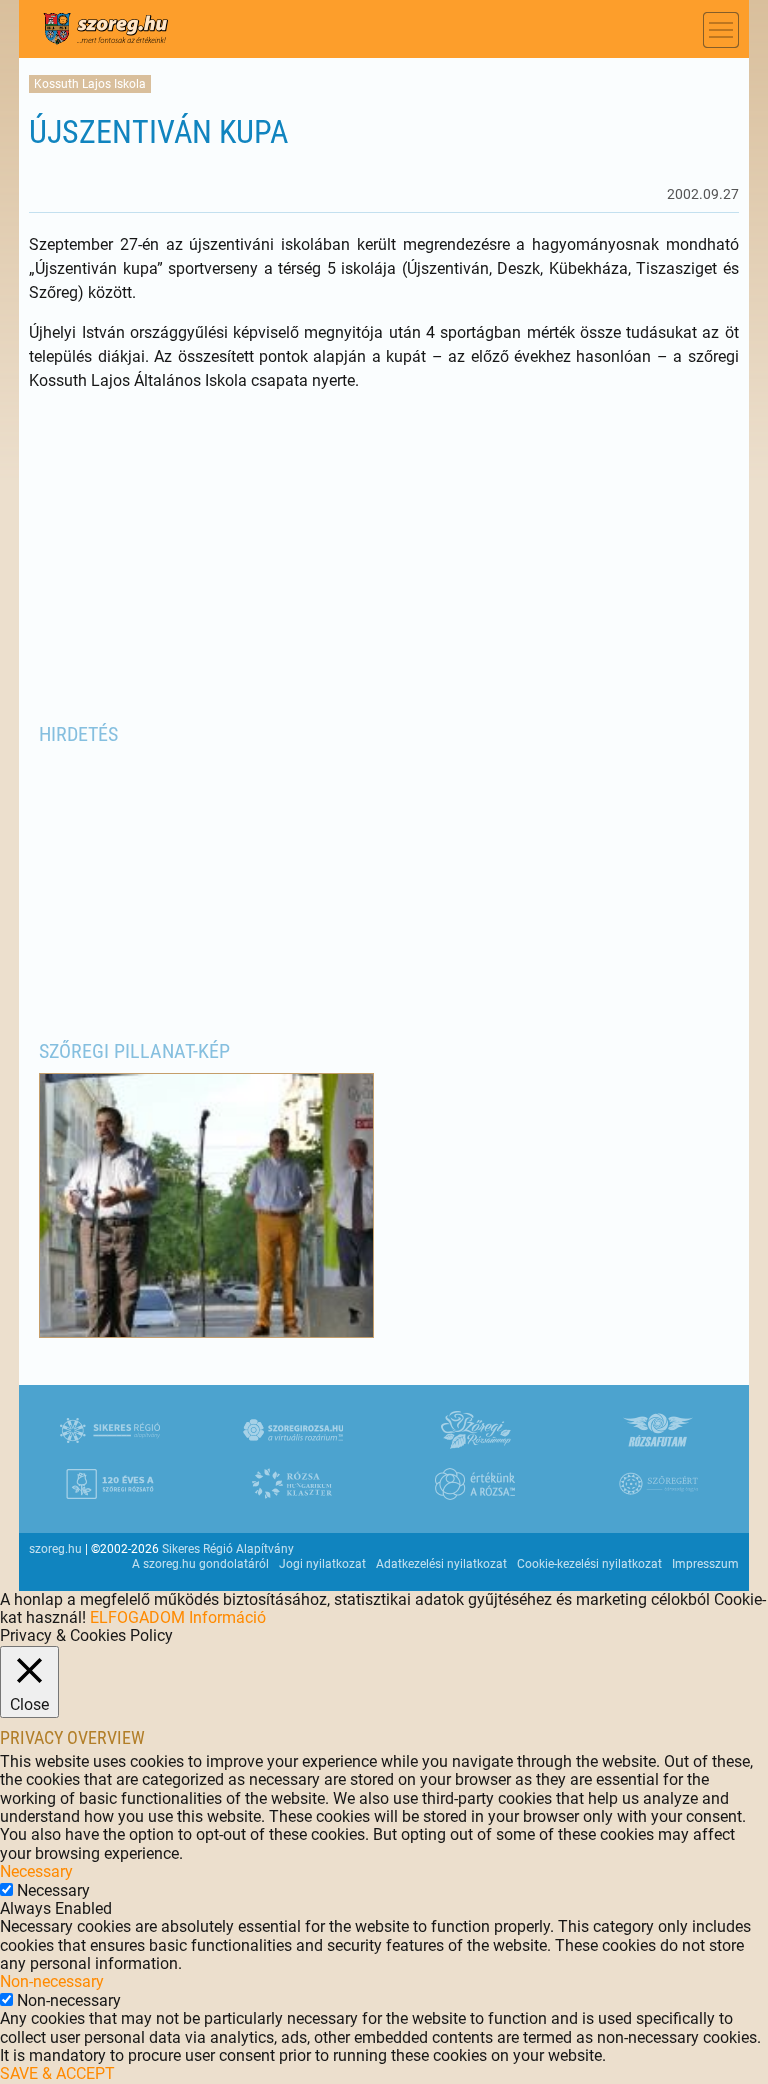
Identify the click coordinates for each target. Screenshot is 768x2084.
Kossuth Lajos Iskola (90, 84)
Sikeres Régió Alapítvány (228, 1549)
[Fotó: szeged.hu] (206, 1332)
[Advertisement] (384, 553)
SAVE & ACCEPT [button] (57, 2073)
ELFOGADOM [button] (137, 1617)
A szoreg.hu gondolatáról (200, 1564)
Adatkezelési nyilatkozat (441, 1564)
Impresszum (705, 1564)
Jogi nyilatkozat (322, 1564)
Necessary (53, 1890)
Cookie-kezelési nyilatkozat (589, 1564)
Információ (227, 1617)
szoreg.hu (55, 1549)
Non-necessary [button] (52, 1981)
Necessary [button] (36, 1871)
